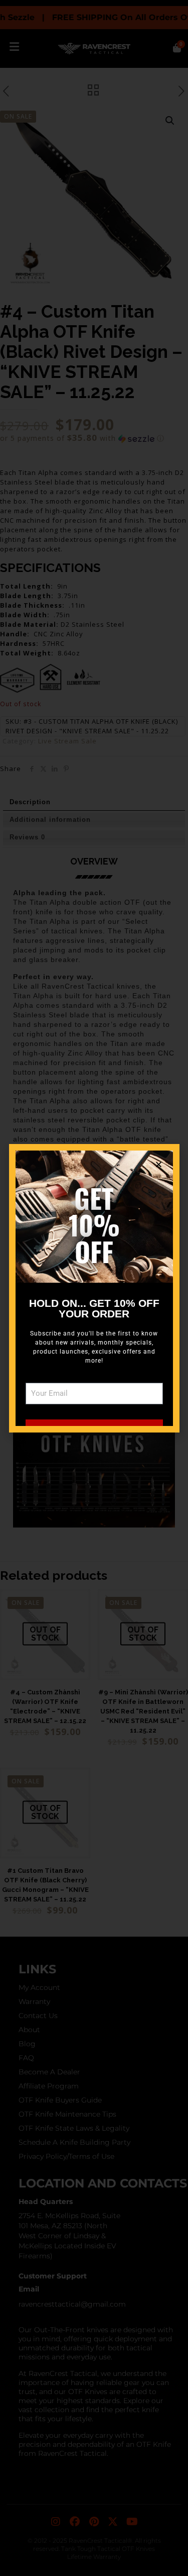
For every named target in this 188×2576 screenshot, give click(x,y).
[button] (159, 1164)
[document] (94, 1288)
